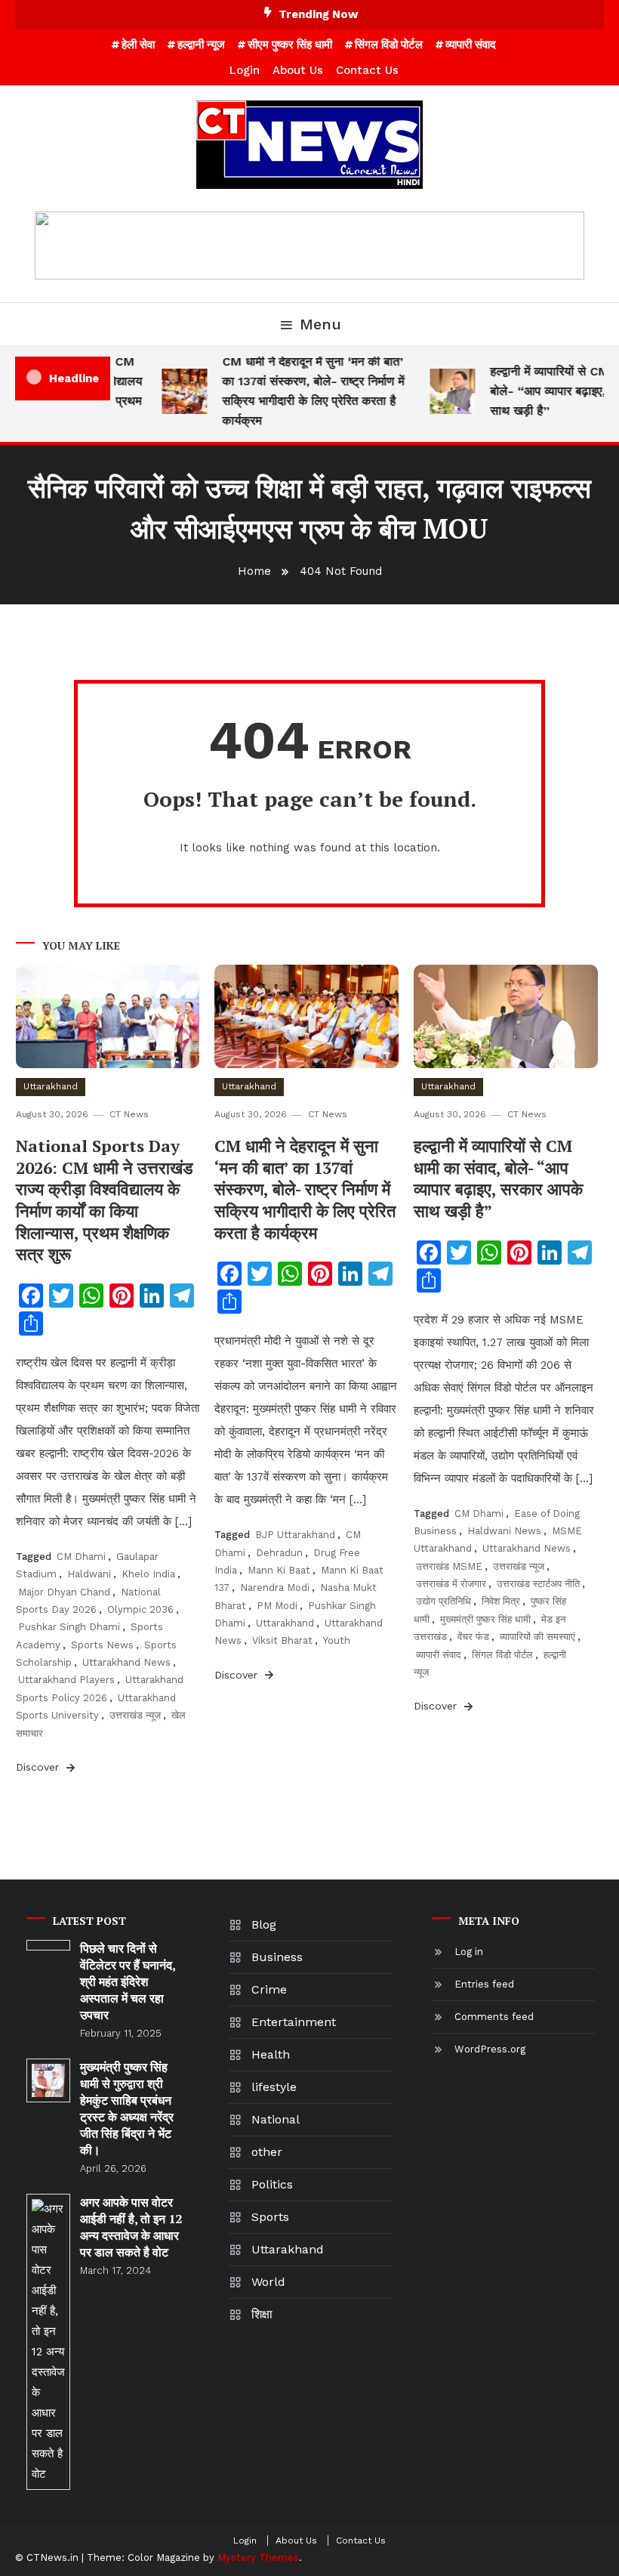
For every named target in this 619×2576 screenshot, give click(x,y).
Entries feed (484, 1984)
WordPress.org (490, 2049)
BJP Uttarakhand (295, 1535)
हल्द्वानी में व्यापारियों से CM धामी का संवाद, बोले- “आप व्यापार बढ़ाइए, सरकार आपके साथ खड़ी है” (498, 1178)
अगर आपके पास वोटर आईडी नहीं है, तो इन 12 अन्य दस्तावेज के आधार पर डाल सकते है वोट (131, 2227)
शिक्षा (262, 2314)
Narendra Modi (275, 1588)
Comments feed (494, 2017)
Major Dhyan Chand (64, 1592)
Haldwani (89, 1574)
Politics (272, 2184)
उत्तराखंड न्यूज (135, 1715)
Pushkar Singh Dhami (69, 1627)
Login (245, 70)
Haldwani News (504, 1531)
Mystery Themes (258, 2557)
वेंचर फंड (473, 1637)
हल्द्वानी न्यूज (201, 45)
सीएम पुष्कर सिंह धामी (290, 45)
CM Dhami (81, 1557)
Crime (269, 1989)
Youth (337, 1640)
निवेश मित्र (501, 1601)
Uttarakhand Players (66, 1680)
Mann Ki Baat (279, 1570)
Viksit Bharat (282, 1640)
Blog (264, 1924)
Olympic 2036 (140, 1609)
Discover (39, 1767)
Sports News (102, 1645)
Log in (469, 1952)
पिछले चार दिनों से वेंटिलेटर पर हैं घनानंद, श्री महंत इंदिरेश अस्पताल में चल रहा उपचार (128, 1981)
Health (271, 2054)
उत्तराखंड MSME (449, 1566)
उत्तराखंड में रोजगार (451, 1584)
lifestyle (274, 2087)
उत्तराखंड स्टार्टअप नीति (538, 1584)
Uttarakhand (51, 1086)
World (268, 2282)
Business (277, 1957)
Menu (320, 324)
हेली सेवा (138, 45)
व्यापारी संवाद (471, 45)
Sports (270, 2217)
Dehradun (279, 1553)
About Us (298, 70)
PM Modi (277, 1606)
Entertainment (294, 2022)
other (267, 2152)
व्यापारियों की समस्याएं (537, 1637)
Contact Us (367, 70)
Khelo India (148, 1574)
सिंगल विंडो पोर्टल (389, 45)
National (276, 2119)
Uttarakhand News (126, 1662)
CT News (129, 1114)
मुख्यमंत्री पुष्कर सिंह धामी (485, 1619)
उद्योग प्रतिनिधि (443, 1601)
